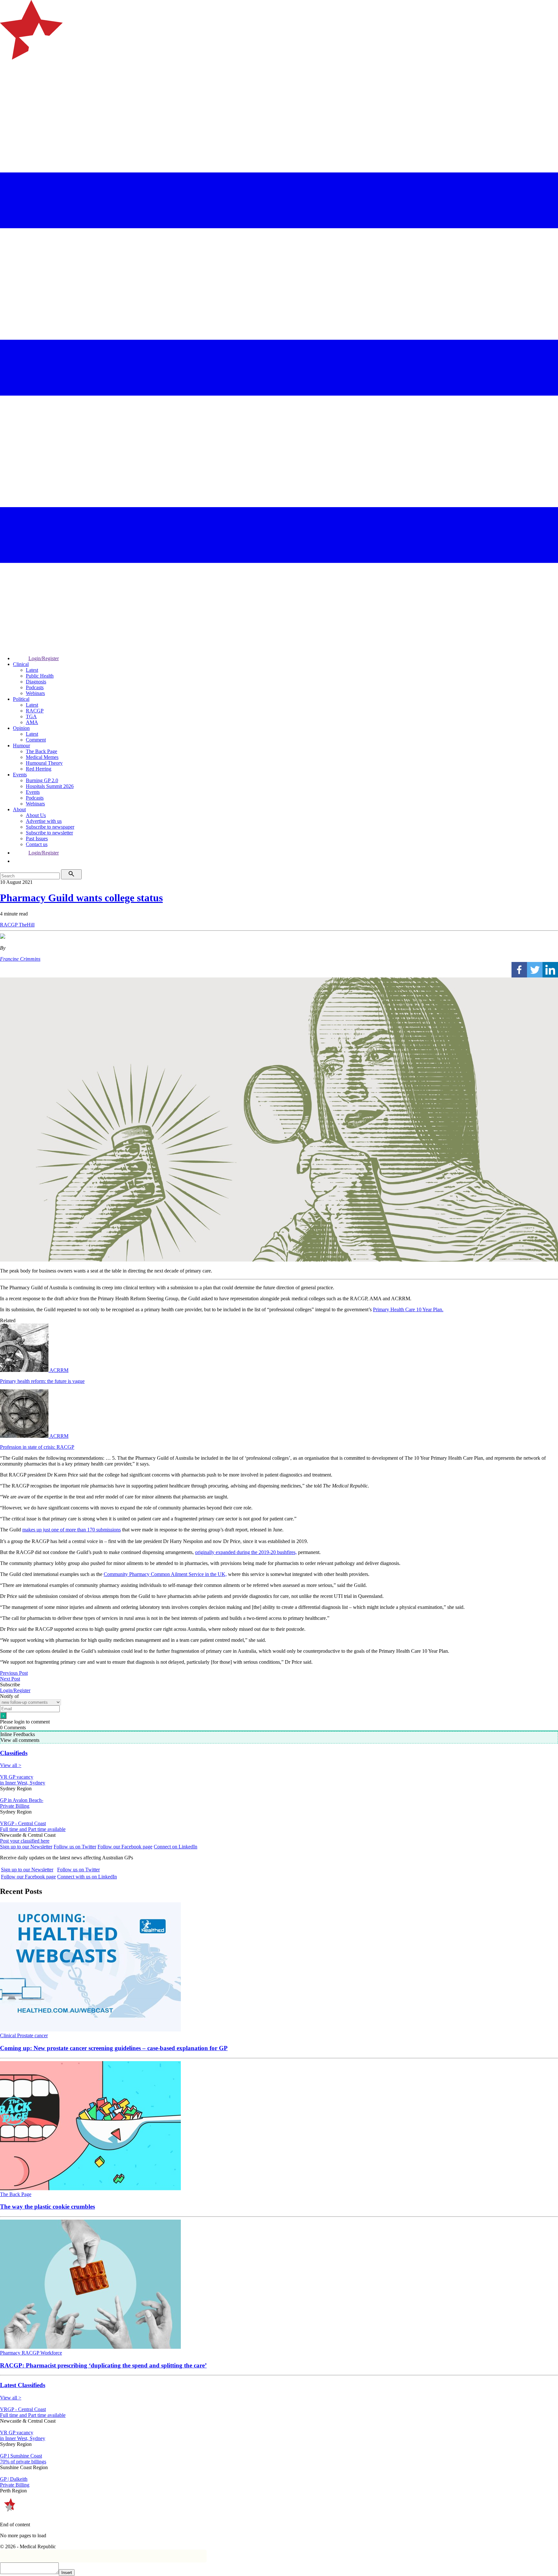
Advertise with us (44, 821)
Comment (36, 740)
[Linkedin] (550, 970)
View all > (11, 1765)
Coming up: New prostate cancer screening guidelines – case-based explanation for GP (114, 2048)
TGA (31, 716)
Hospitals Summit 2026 (50, 786)
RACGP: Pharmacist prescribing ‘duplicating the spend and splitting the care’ (103, 2365)
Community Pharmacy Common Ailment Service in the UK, (165, 1574)
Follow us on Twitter (75, 1847)
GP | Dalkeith (14, 2479)
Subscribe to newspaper (50, 827)
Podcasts (35, 687)
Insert (67, 2573)
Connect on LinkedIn (176, 1847)
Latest (32, 670)
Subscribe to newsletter (49, 833)
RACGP (35, 711)
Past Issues (37, 838)
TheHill (27, 925)
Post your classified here (25, 1841)
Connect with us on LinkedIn (87, 1877)
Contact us (37, 844)
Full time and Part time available (33, 1829)
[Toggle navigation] (8, 86)
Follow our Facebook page (125, 1847)
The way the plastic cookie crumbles (47, 2207)
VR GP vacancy (17, 1777)
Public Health (40, 676)
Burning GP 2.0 (42, 780)
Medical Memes (42, 757)
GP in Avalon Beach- (22, 1800)
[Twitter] (535, 970)
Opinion (21, 728)
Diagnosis (36, 682)
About (19, 809)
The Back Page (41, 751)
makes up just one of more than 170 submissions (72, 1530)
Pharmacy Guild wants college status (81, 898)
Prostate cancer (32, 2035)
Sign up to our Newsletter (26, 1847)
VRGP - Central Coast (23, 1823)
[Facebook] (519, 970)
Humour (21, 746)
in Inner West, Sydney (23, 1783)
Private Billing (15, 1806)
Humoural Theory (44, 763)
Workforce (51, 2353)
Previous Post (14, 1673)
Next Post (10, 1679)
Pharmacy (11, 2353)
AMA (32, 722)
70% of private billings (23, 2462)
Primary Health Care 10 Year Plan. (408, 1309)
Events (20, 775)
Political (21, 699)
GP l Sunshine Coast (21, 2456)
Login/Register (44, 658)
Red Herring (39, 769)
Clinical (21, 664)
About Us (36, 815)
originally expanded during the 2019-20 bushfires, (246, 1552)
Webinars (35, 693)
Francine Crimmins (20, 959)
